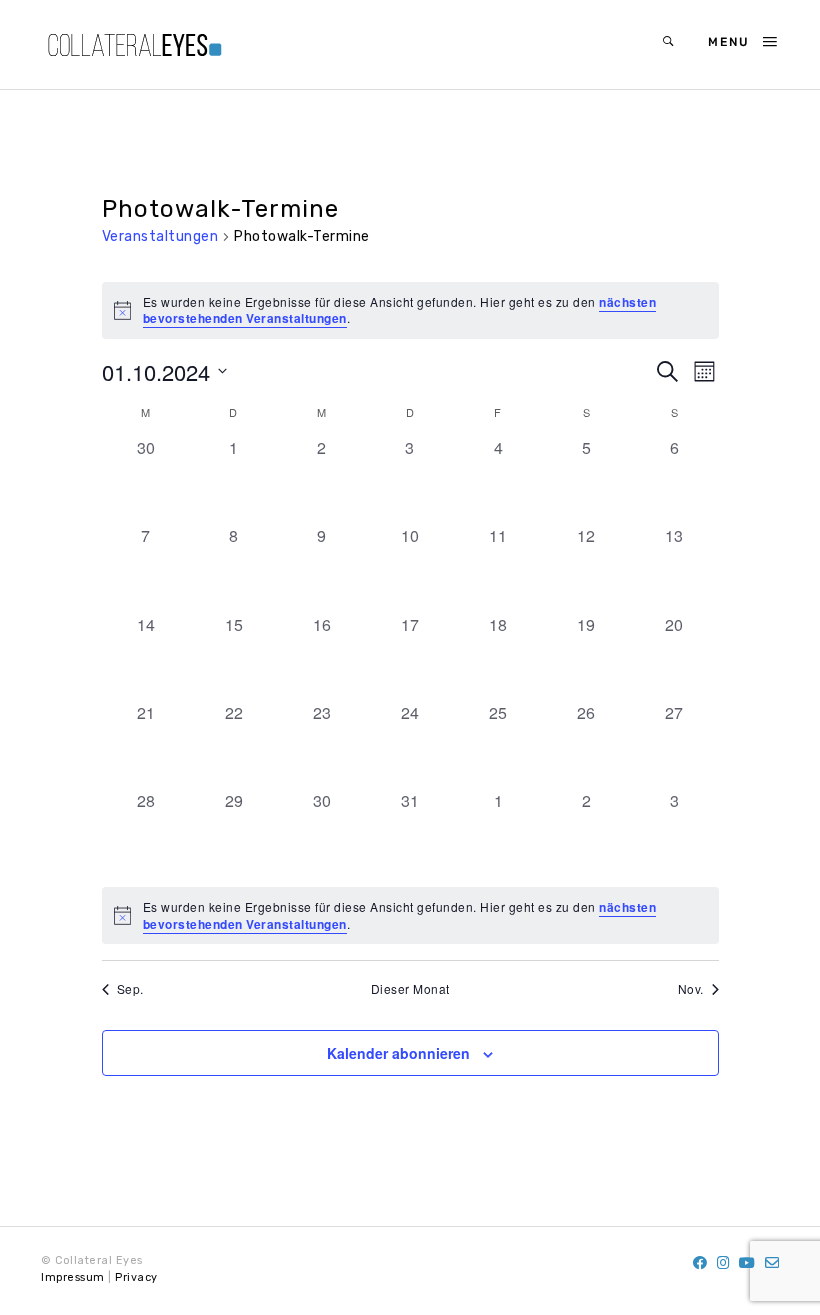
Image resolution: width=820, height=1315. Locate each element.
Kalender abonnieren (398, 1053)
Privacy (136, 1277)
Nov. (691, 989)
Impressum (73, 1277)
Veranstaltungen (160, 236)
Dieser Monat (410, 989)
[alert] (410, 915)
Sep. (130, 989)
